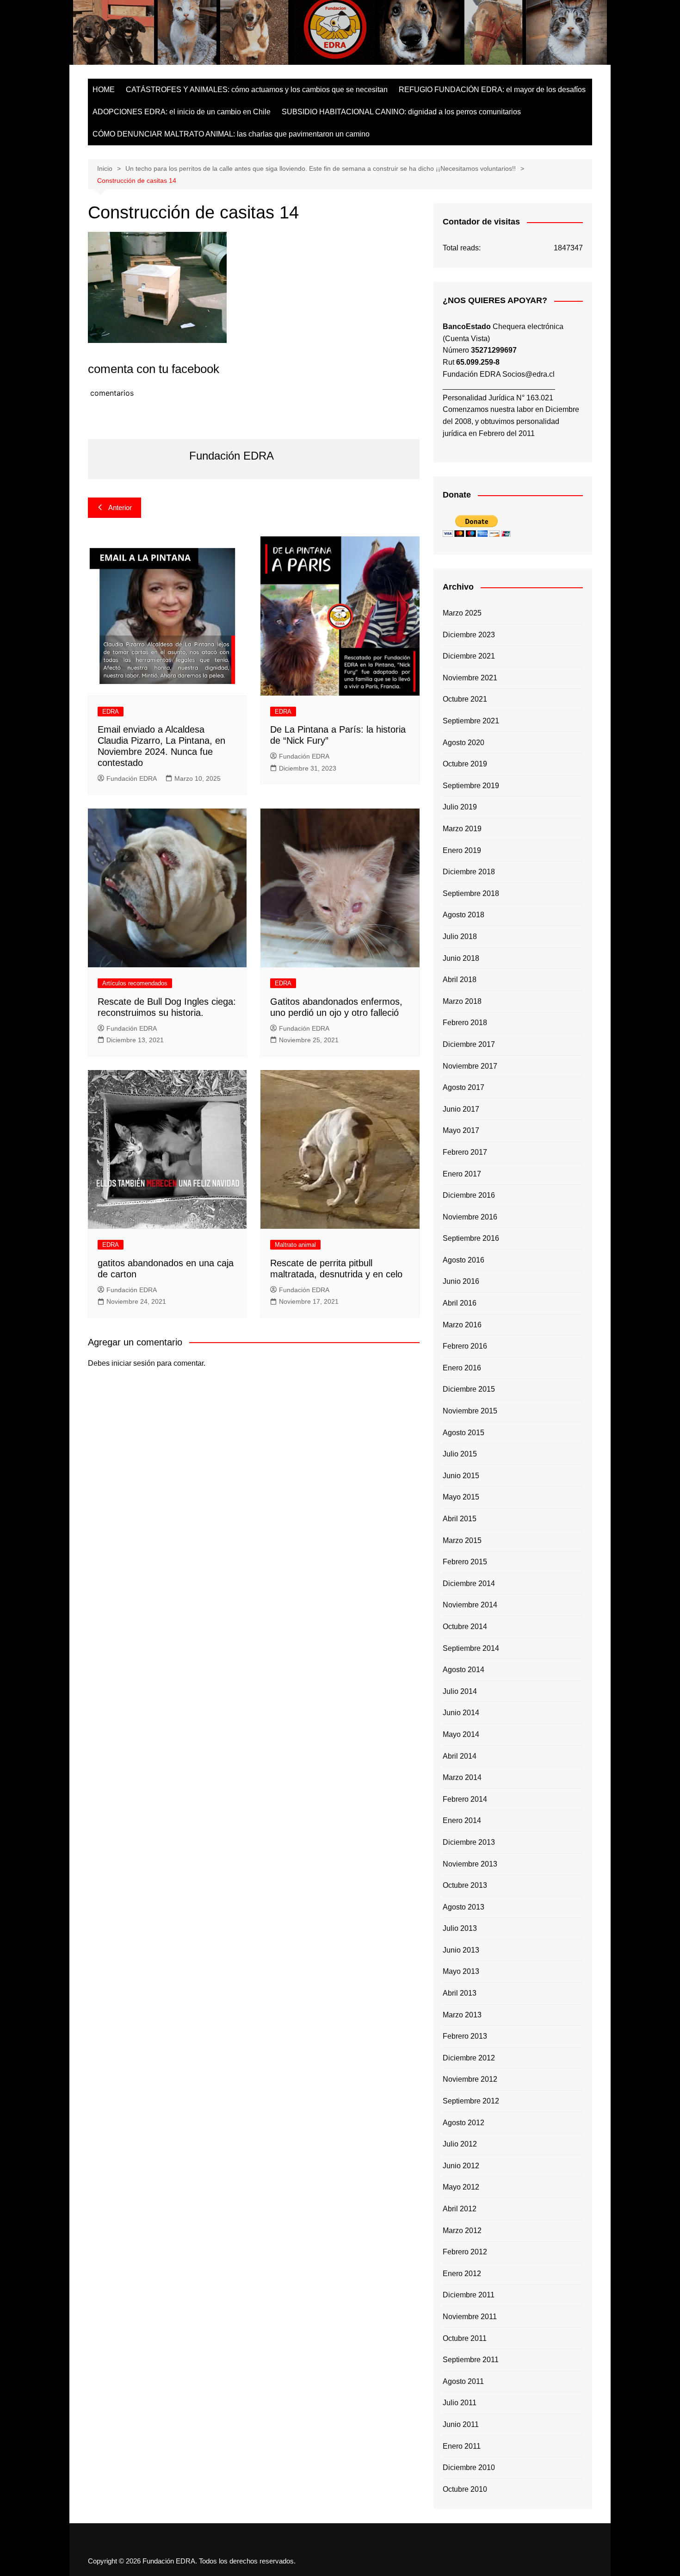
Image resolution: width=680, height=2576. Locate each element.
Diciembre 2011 (469, 2295)
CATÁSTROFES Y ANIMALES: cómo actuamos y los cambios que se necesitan (257, 90)
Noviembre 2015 (470, 1411)
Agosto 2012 (464, 2123)
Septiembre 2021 (471, 721)
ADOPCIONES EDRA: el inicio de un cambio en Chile (182, 112)
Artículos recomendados (135, 983)
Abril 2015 (460, 1519)
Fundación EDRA (132, 778)
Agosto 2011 (463, 2381)
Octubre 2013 (465, 1885)
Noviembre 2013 (470, 1864)
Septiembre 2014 (471, 1648)
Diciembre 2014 (469, 1584)
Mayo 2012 (461, 2187)
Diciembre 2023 (469, 635)
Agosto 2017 (464, 1087)
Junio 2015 (461, 1476)
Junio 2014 (461, 1713)
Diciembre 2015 (469, 1389)
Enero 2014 (462, 1820)
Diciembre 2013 (469, 1842)
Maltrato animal (295, 1245)
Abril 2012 (460, 2209)
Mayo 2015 (461, 1497)
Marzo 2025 (462, 613)
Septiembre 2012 (471, 2101)
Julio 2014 (460, 1691)
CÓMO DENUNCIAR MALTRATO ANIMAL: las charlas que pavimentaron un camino (231, 134)
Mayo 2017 (461, 1130)
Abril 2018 (460, 980)
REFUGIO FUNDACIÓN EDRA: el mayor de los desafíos (492, 90)
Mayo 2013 (461, 1971)
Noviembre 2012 (470, 2079)
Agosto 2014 (464, 1670)
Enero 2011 (462, 2446)
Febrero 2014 (465, 1799)
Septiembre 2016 (471, 1238)
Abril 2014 (460, 1756)
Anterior (120, 507)
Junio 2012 (461, 2166)
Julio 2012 (460, 2144)
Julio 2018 (460, 936)
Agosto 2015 (464, 1433)
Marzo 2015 (462, 1540)
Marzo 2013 (462, 2015)
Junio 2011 (461, 2424)
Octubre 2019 (465, 764)
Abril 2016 (460, 1303)
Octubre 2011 (465, 2338)
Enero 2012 (462, 2274)
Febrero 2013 (465, 2036)
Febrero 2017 (465, 1152)
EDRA (111, 712)
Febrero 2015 (465, 1562)
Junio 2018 (461, 958)
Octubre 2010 (465, 2489)
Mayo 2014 (461, 1734)
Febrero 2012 (465, 2252)
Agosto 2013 (464, 1907)
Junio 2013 (461, 1950)
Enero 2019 (462, 850)
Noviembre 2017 (470, 1066)
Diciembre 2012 (469, 2058)
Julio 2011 (460, 2403)
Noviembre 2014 (470, 1605)
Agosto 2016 (464, 1260)
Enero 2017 (462, 1174)
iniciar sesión (133, 1363)
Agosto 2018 (464, 915)
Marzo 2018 (462, 1001)
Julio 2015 (460, 1454)
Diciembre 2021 (469, 656)
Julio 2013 (460, 1928)
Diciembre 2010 (469, 2467)
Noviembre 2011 (470, 2317)
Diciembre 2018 (469, 872)
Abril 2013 (460, 1993)
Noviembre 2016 (470, 1217)
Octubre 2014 (465, 1627)
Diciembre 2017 (469, 1044)
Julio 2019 (460, 807)
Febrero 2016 (465, 1346)
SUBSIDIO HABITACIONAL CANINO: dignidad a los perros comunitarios (401, 112)
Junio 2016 (461, 1281)
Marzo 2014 (462, 1777)
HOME (104, 90)
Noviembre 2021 (470, 678)
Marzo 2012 (462, 2231)
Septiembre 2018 (471, 893)
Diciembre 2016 (469, 1195)
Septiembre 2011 (471, 2360)
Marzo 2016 (462, 1325)
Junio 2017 (461, 1109)
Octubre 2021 (465, 699)
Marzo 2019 (462, 829)
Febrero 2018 (465, 1023)
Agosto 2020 (464, 743)
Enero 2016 (462, 1368)
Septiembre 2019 (471, 786)
